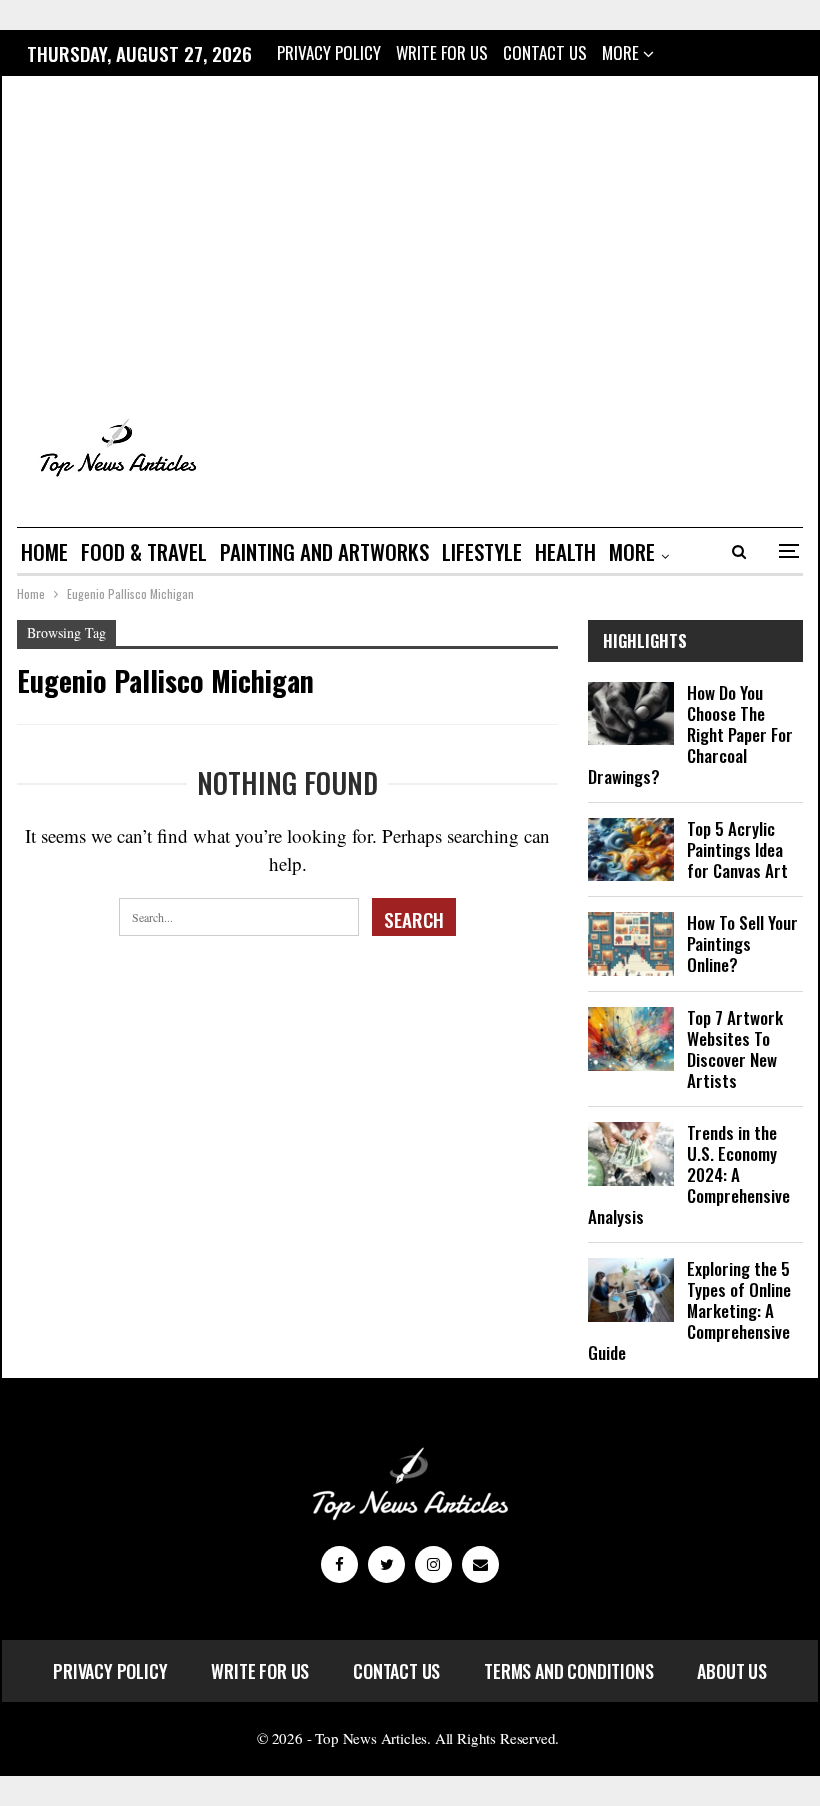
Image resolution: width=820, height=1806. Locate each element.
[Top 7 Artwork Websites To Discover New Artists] (631, 1039)
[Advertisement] (410, 243)
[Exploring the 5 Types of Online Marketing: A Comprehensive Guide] (631, 1290)
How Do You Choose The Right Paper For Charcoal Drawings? (690, 734)
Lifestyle (482, 551)
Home (44, 551)
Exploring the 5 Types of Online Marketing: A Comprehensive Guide (689, 1310)
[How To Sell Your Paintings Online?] (631, 944)
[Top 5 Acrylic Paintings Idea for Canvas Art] (631, 850)
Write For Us (442, 52)
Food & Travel (144, 551)
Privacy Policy (329, 52)
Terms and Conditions (568, 1671)
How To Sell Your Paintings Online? (742, 943)
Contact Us (545, 52)
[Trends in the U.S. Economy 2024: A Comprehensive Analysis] (631, 1154)
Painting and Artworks (324, 551)
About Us (732, 1671)
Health (565, 551)
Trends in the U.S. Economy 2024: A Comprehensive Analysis (689, 1174)
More (622, 52)
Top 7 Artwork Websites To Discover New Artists (735, 1049)
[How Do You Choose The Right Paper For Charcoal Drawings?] (631, 714)
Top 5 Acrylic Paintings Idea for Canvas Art (737, 849)
